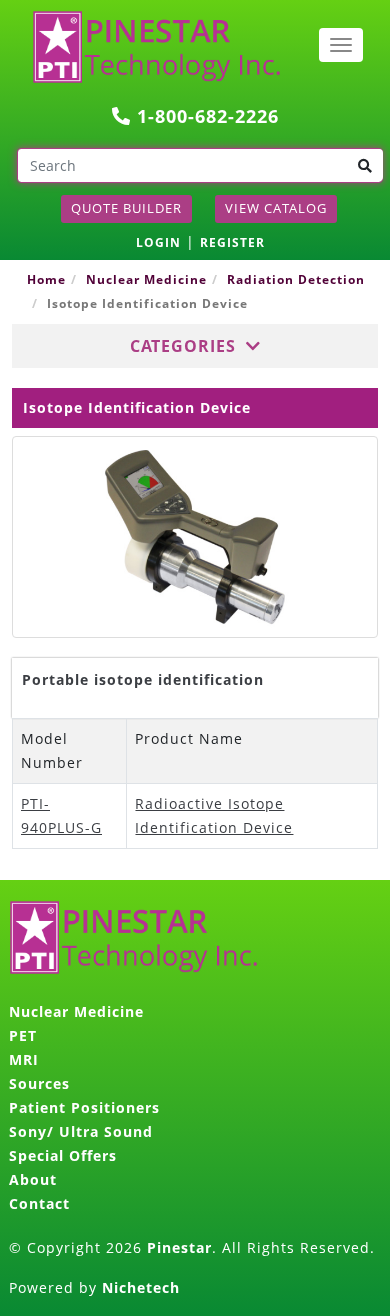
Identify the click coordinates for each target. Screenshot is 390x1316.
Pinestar (179, 1247)
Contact (39, 1203)
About (33, 1179)
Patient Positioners (84, 1107)
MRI (24, 1059)
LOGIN (158, 242)
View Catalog (276, 208)
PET (23, 1035)
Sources (39, 1083)
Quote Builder (126, 208)
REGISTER (232, 242)
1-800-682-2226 (205, 116)
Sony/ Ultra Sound (81, 1131)
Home (46, 279)
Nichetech (141, 1287)
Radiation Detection (296, 279)
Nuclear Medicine (146, 279)
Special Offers (63, 1155)
